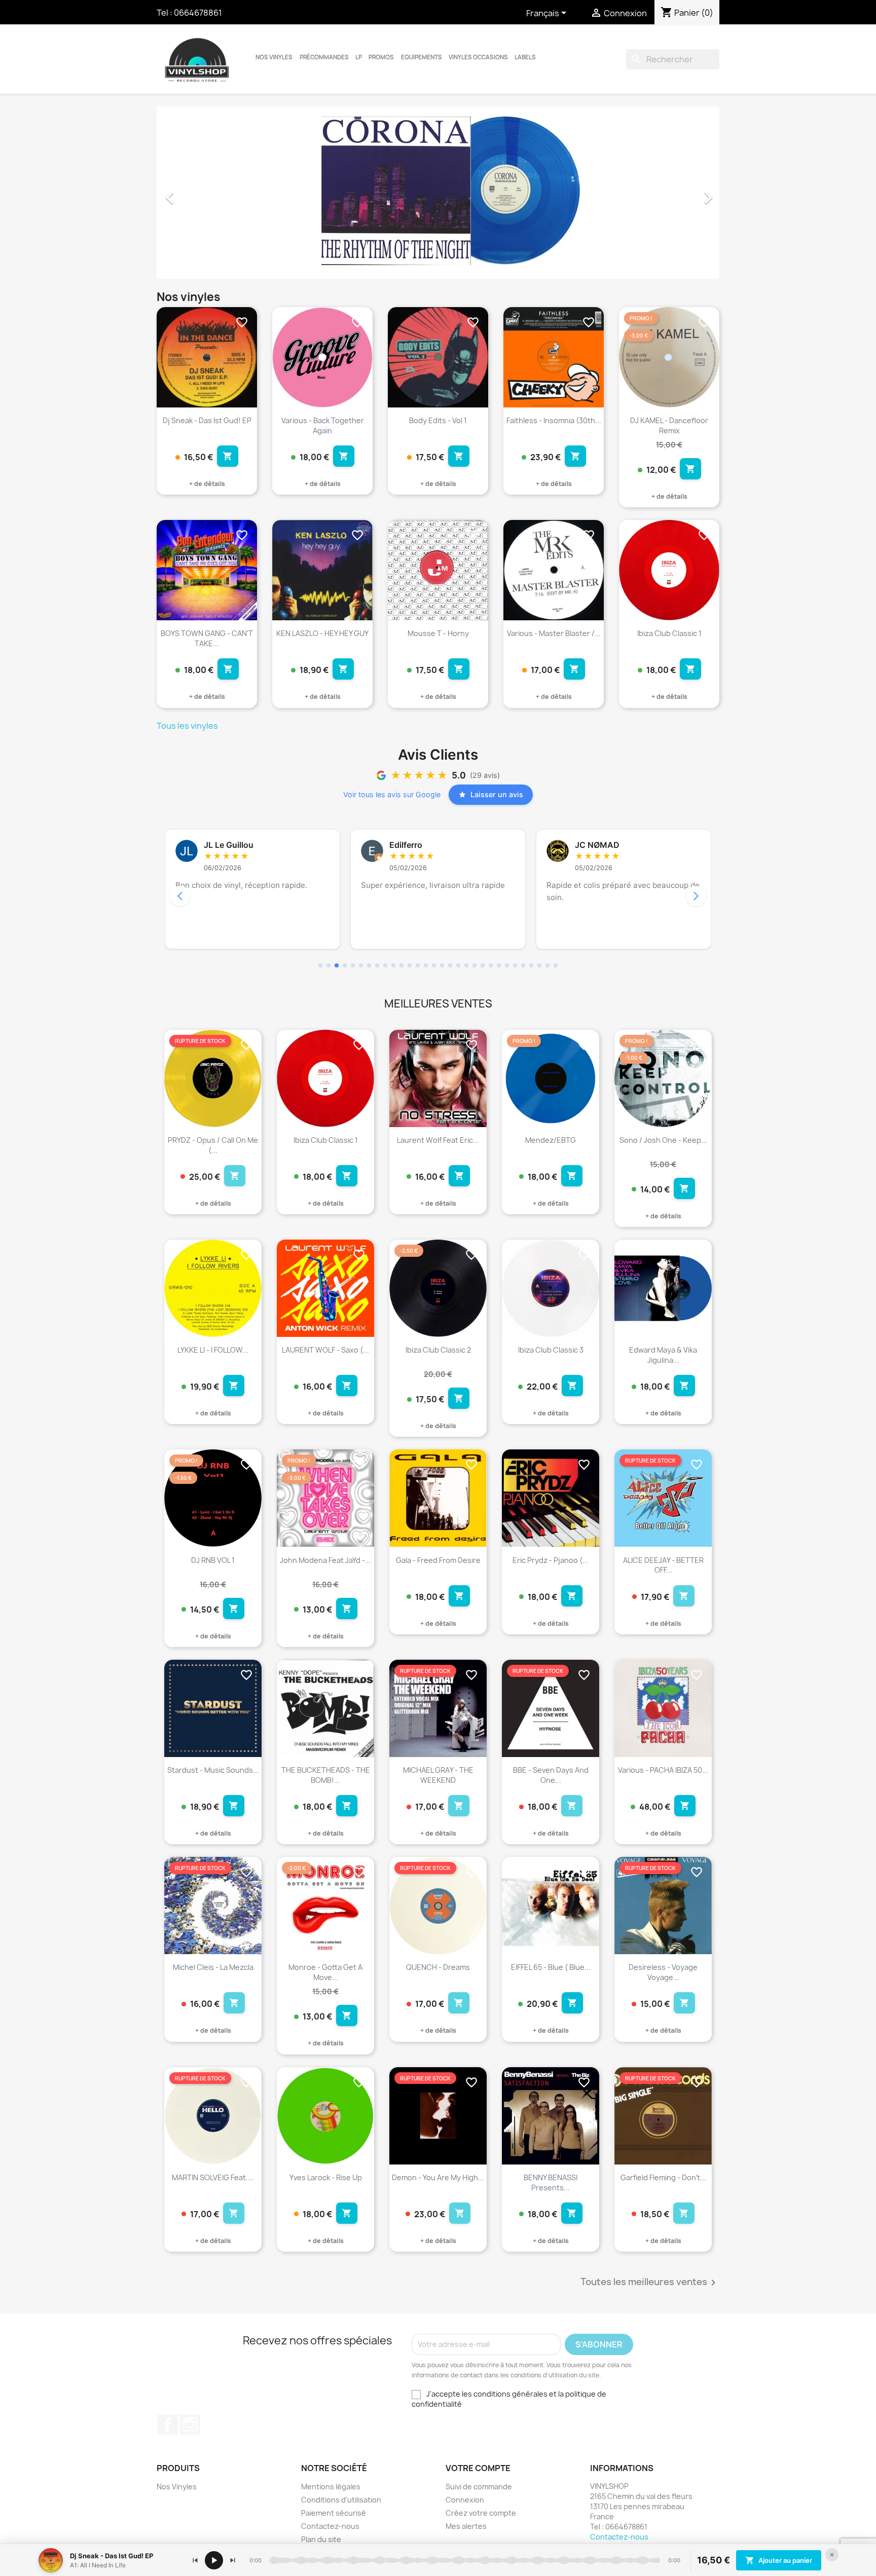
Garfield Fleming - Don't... (663, 2177)
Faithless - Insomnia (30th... (554, 420)
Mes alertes (466, 2526)
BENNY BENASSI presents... (551, 2182)
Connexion (465, 2500)
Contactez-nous (330, 2526)
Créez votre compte (481, 2513)
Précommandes (324, 57)
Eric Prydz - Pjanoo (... (551, 1560)
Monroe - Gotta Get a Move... (325, 1972)
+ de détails (207, 484)
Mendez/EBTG (551, 1140)
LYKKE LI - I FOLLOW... (213, 1350)
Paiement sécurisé (334, 2513)
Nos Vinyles (274, 57)
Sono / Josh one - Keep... (663, 1140)
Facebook (168, 2424)
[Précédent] (195, 2560)
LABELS (525, 57)
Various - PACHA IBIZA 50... (663, 1770)
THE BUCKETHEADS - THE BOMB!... (326, 1775)
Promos (381, 57)
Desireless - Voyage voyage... (663, 1972)
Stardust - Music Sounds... (213, 1770)
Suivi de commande (479, 2487)
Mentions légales (331, 2487)
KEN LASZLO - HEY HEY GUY (322, 633)
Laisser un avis (497, 794)
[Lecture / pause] (214, 2560)
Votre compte (478, 2468)
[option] (438, 193)
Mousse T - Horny (438, 633)
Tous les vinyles (187, 726)
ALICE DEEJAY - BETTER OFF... (663, 1565)
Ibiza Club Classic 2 (438, 1350)
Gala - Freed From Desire (438, 1560)
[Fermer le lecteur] (832, 2555)
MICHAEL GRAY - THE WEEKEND (438, 1775)
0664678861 (198, 13)
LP (359, 57)
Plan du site (321, 2539)
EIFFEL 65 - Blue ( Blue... (551, 1967)
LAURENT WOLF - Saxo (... (325, 1350)
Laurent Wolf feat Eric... (438, 1140)
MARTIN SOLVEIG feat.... (213, 2177)
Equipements (422, 57)
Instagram (190, 2424)
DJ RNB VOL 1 (213, 1560)
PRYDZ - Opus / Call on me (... (213, 1145)
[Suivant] (233, 2560)
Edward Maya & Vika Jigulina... (663, 1355)
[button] (199, 193)
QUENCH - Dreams (438, 1967)
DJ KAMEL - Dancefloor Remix (669, 425)
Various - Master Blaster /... (554, 633)
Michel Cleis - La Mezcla (213, 1967)
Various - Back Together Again (323, 425)
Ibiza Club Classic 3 (551, 1350)
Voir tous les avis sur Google (392, 794)
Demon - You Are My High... (438, 2177)
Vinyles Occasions (478, 57)
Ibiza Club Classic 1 (669, 633)
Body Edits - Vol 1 (438, 420)
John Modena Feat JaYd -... (325, 1560)
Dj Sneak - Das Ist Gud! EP (207, 420)
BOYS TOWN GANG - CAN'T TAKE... (207, 638)
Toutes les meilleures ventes (650, 2283)
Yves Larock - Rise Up (326, 2177)
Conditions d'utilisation (341, 2500)
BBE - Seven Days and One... (551, 1775)
